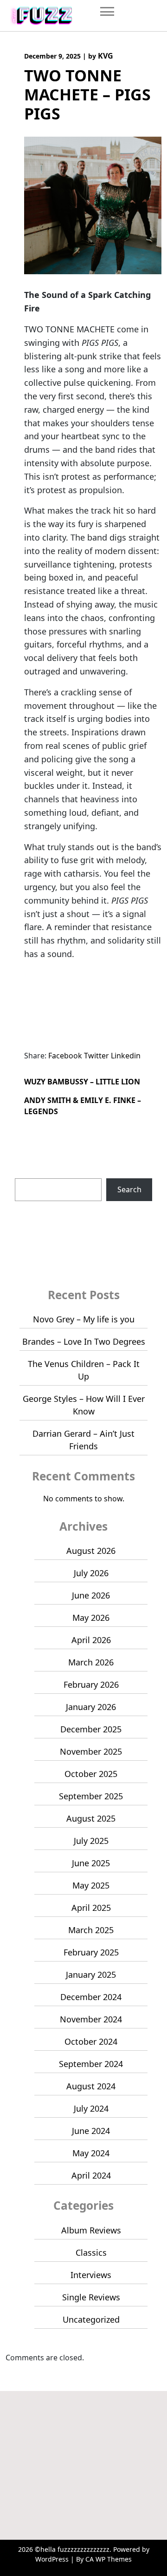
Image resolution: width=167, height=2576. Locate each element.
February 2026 (91, 1684)
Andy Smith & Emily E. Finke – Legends (83, 1106)
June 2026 (91, 1595)
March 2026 (91, 1662)
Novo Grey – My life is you (84, 1319)
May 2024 (91, 2153)
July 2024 (91, 2108)
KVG (106, 56)
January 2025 (91, 1975)
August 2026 (91, 1551)
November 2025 (91, 1751)
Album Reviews (91, 2230)
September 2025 (91, 1796)
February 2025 (91, 1952)
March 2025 (91, 1930)
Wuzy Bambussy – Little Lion (82, 1082)
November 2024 (91, 2019)
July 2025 (91, 1841)
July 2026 (91, 1573)
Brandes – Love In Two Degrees (84, 1341)
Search (27, 1173)
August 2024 (91, 2086)
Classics (91, 2252)
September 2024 (91, 2064)
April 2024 (91, 2175)
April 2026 (91, 1640)
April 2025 (91, 1908)
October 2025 (91, 1774)
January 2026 (91, 1707)
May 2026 (91, 1618)
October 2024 (91, 2041)
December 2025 (91, 1729)
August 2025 (91, 1818)
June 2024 (91, 2131)
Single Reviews (91, 2297)
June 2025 (91, 1863)
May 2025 (91, 1885)
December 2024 (91, 1997)
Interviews (91, 2275)
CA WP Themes (109, 2559)
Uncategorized (91, 2319)
